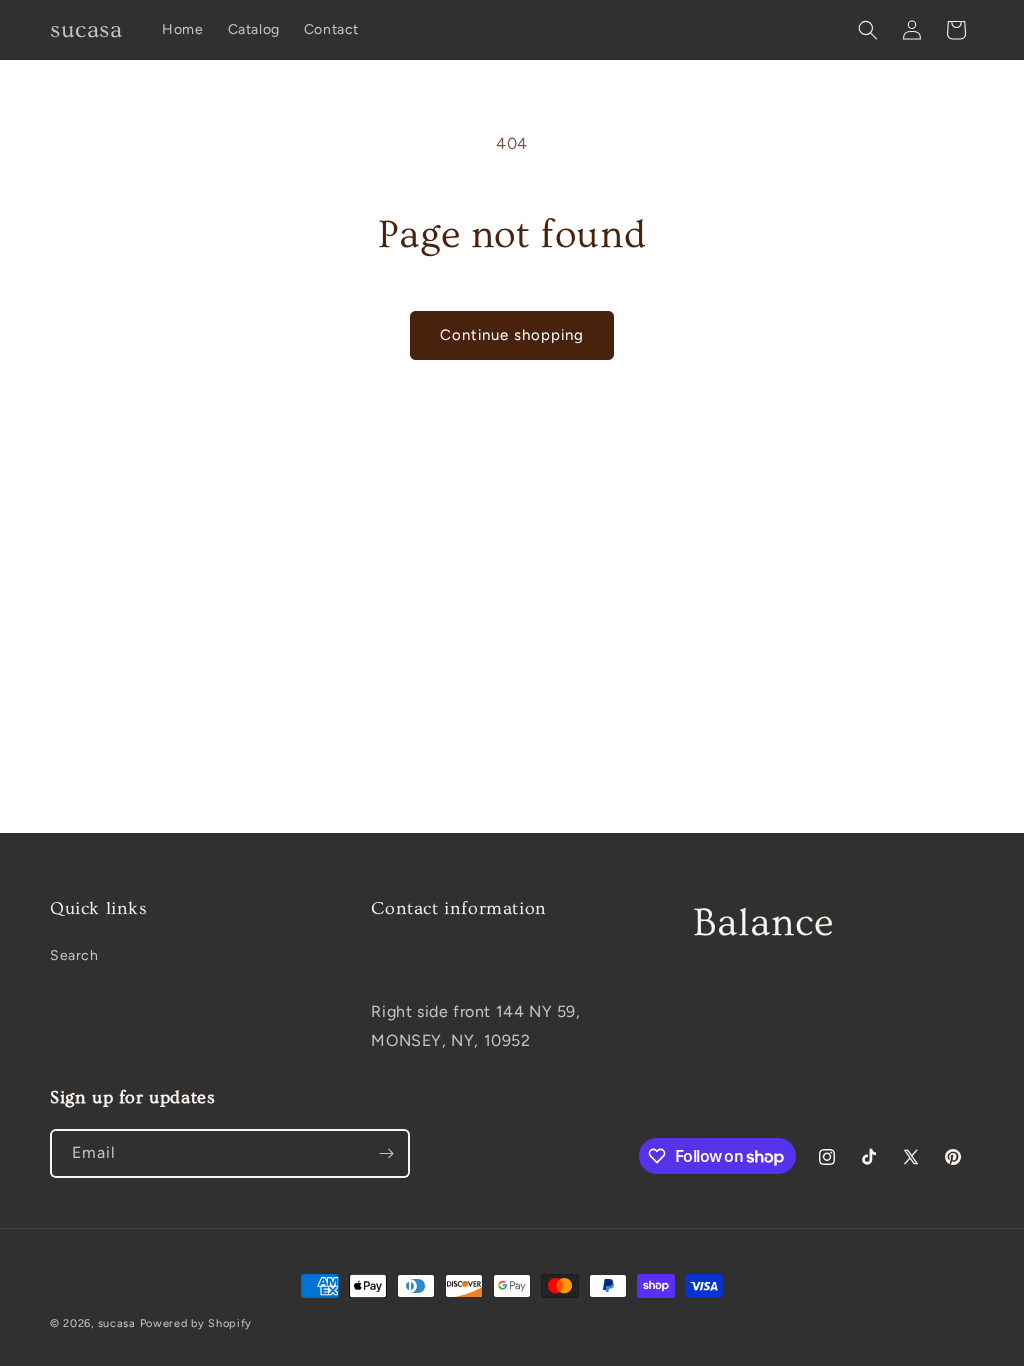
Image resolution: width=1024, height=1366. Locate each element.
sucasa (117, 1323)
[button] (868, 30)
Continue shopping (512, 335)
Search (74, 955)
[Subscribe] (386, 1153)
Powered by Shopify (196, 1323)
